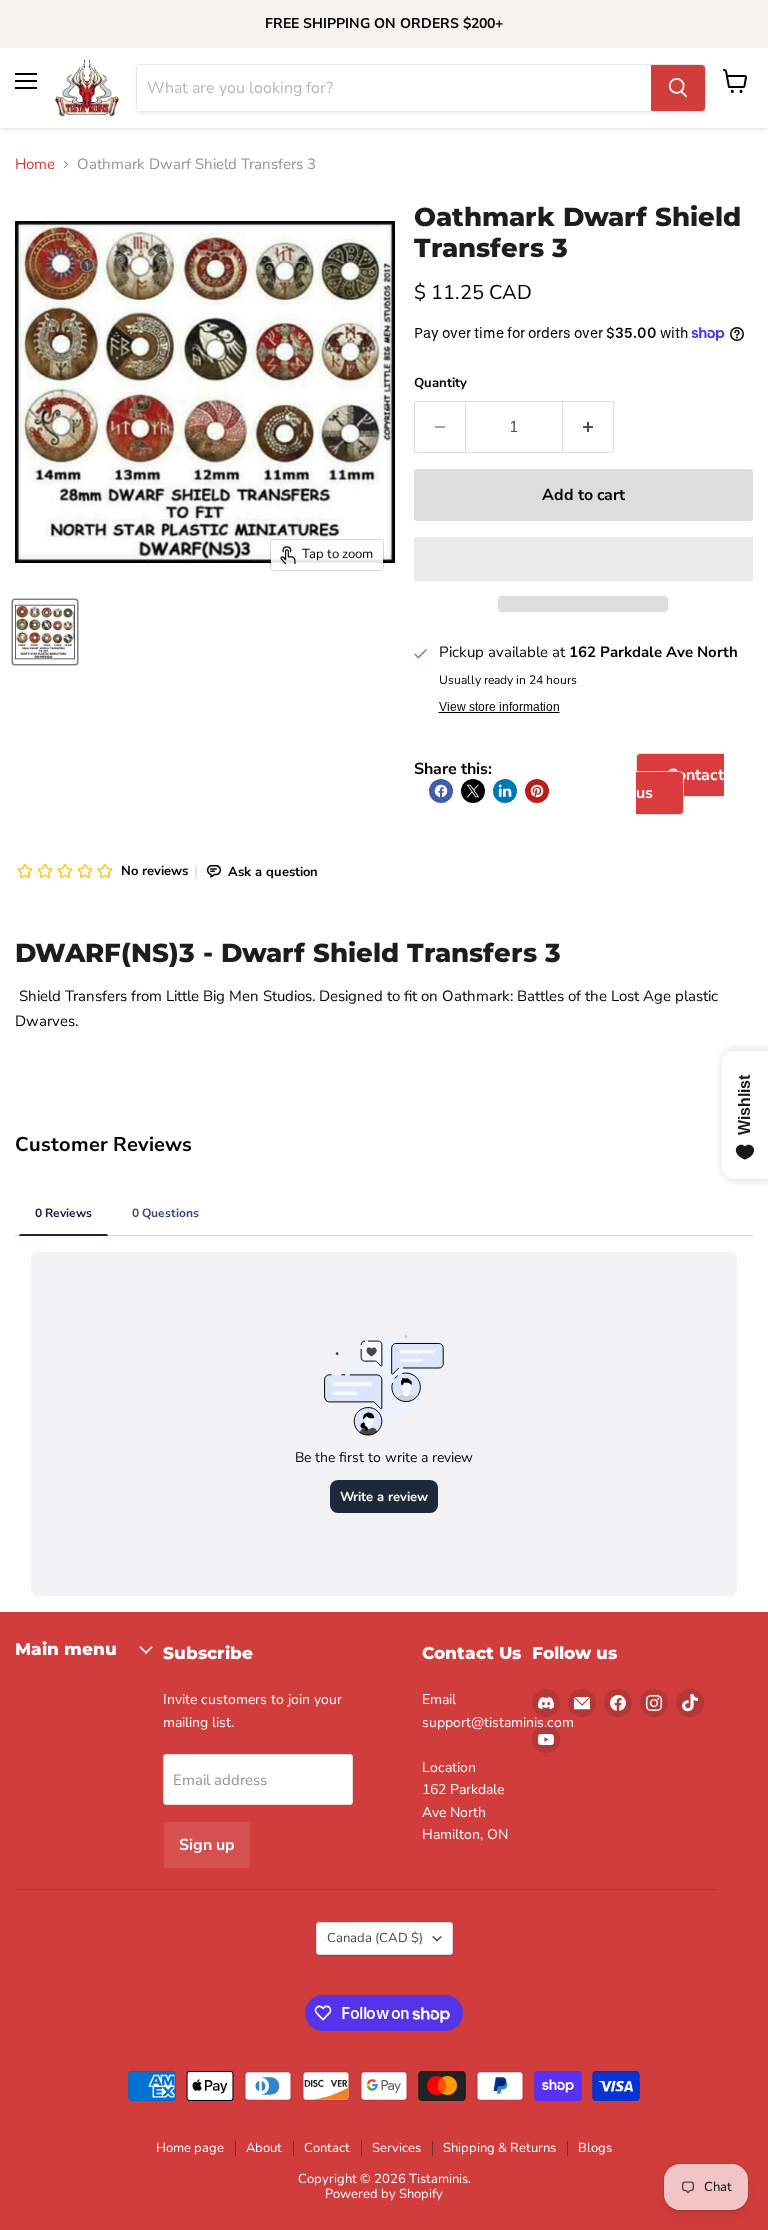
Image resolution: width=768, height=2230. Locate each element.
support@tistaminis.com (498, 1722)
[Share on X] (473, 791)
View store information (499, 707)
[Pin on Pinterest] (537, 791)
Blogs (595, 2148)
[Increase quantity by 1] (588, 427)
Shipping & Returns (499, 2148)
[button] (583, 559)
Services (396, 2148)
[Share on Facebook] (441, 791)
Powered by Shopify (384, 2194)
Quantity (440, 383)
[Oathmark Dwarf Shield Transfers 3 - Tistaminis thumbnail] (45, 632)
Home (35, 164)
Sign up (207, 1845)
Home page (190, 2148)
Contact (327, 2148)
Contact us (680, 784)
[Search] (678, 88)
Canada (375, 1938)
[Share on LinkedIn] (505, 791)
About (264, 2148)
